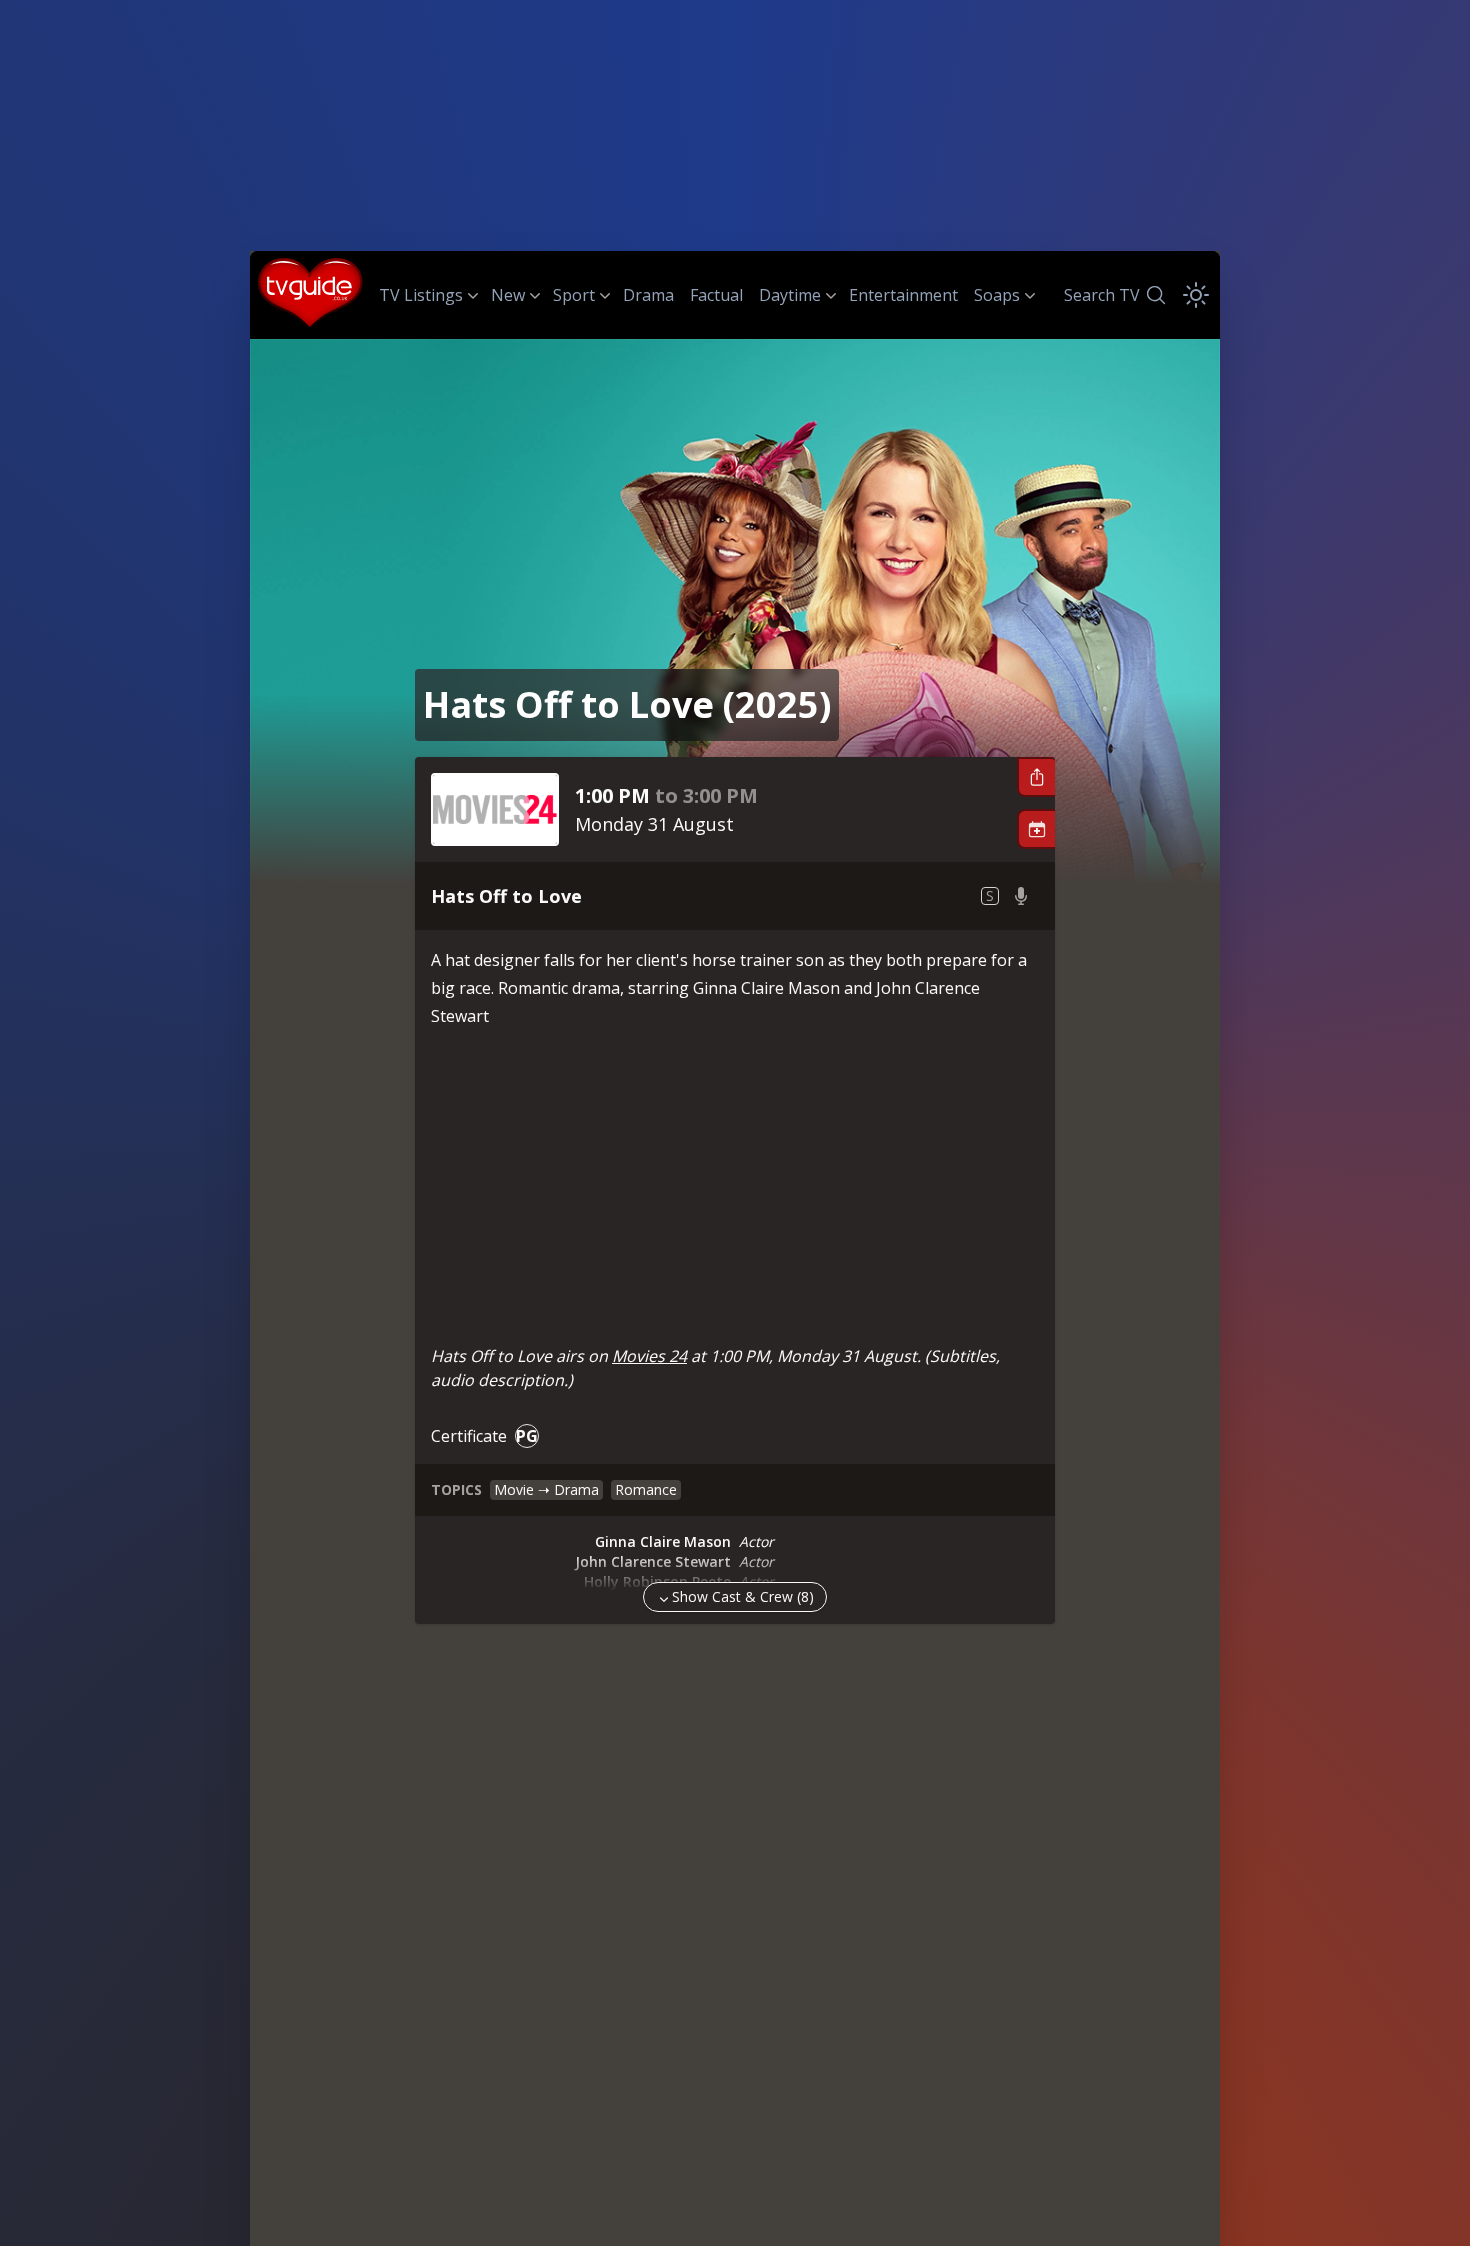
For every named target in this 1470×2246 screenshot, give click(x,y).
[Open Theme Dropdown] (1196, 295)
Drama (648, 295)
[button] (1036, 777)
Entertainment (903, 295)
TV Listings (421, 295)
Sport (574, 295)
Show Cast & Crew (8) (743, 1596)
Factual (716, 295)
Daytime (790, 295)
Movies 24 (649, 1356)
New (508, 295)
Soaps (997, 295)
